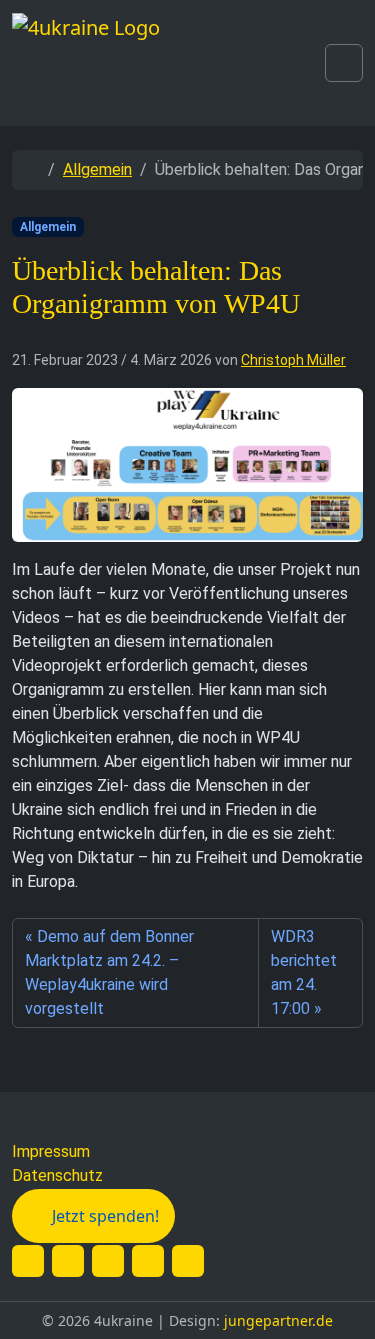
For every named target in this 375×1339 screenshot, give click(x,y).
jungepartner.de (278, 1320)
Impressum (51, 1151)
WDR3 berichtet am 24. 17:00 (304, 972)
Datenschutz (57, 1175)
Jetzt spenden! (105, 1216)
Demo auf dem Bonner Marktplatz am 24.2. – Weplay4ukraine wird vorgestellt (109, 972)
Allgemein (97, 169)
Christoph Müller (293, 360)
